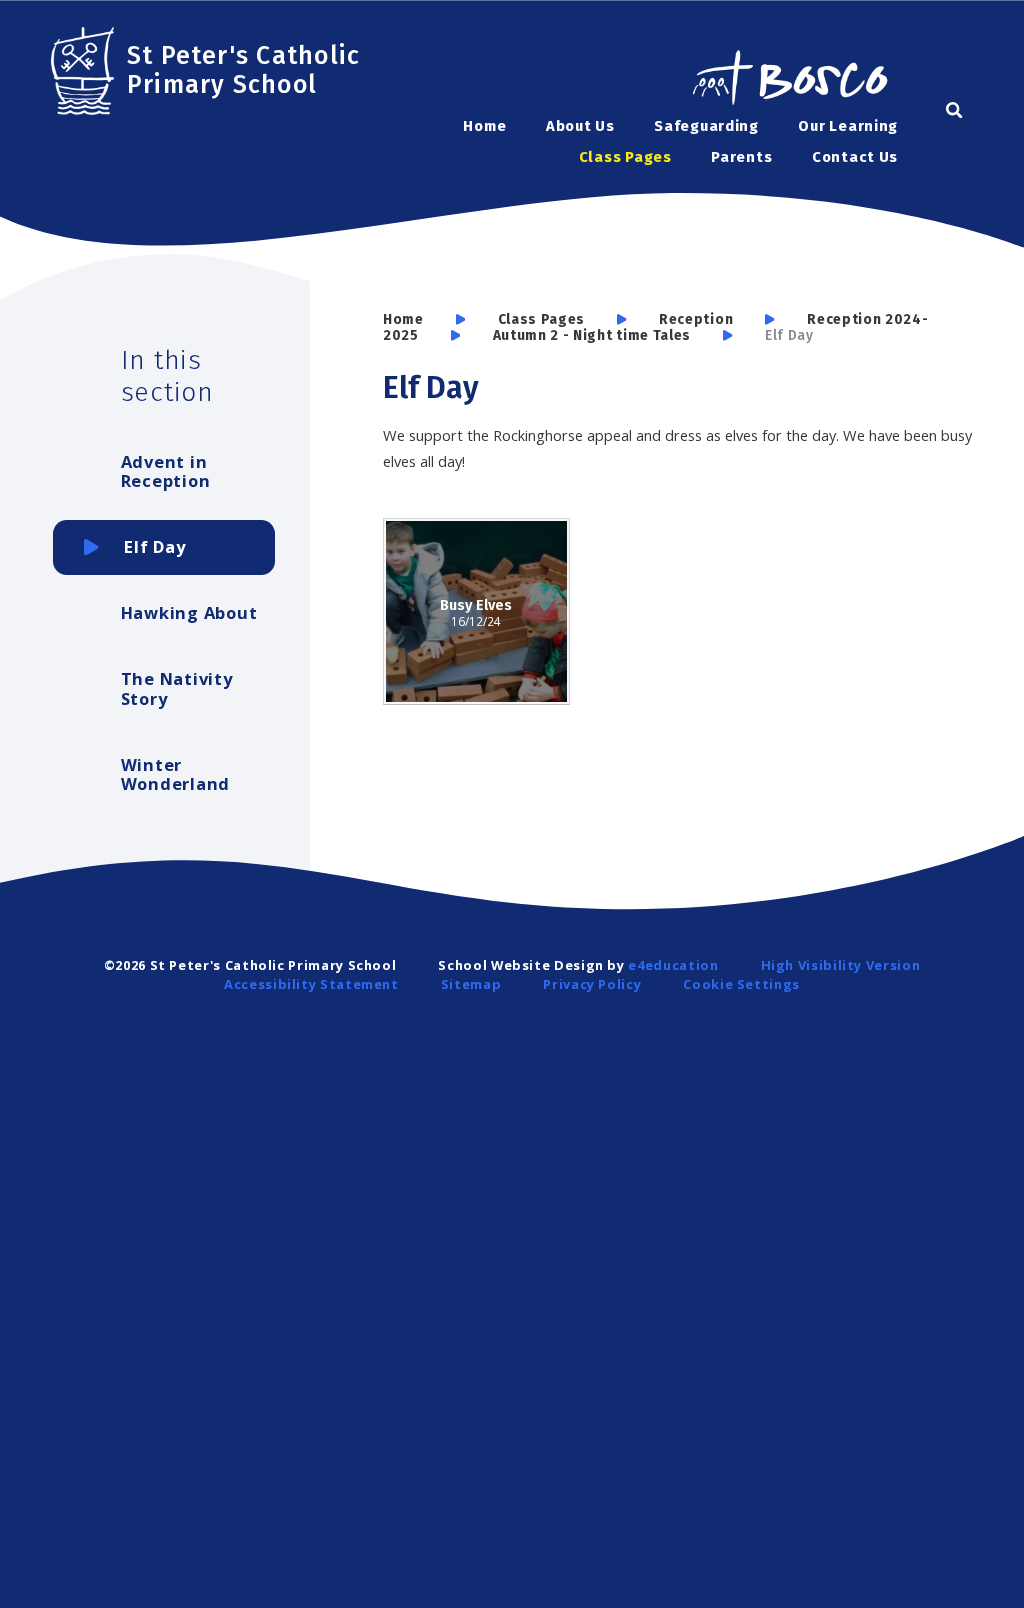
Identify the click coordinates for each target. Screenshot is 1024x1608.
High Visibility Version (841, 965)
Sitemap (471, 984)
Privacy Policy (592, 984)
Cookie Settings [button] (741, 984)
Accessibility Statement (311, 984)
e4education (673, 965)
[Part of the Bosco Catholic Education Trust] (789, 80)
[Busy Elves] (476, 611)
